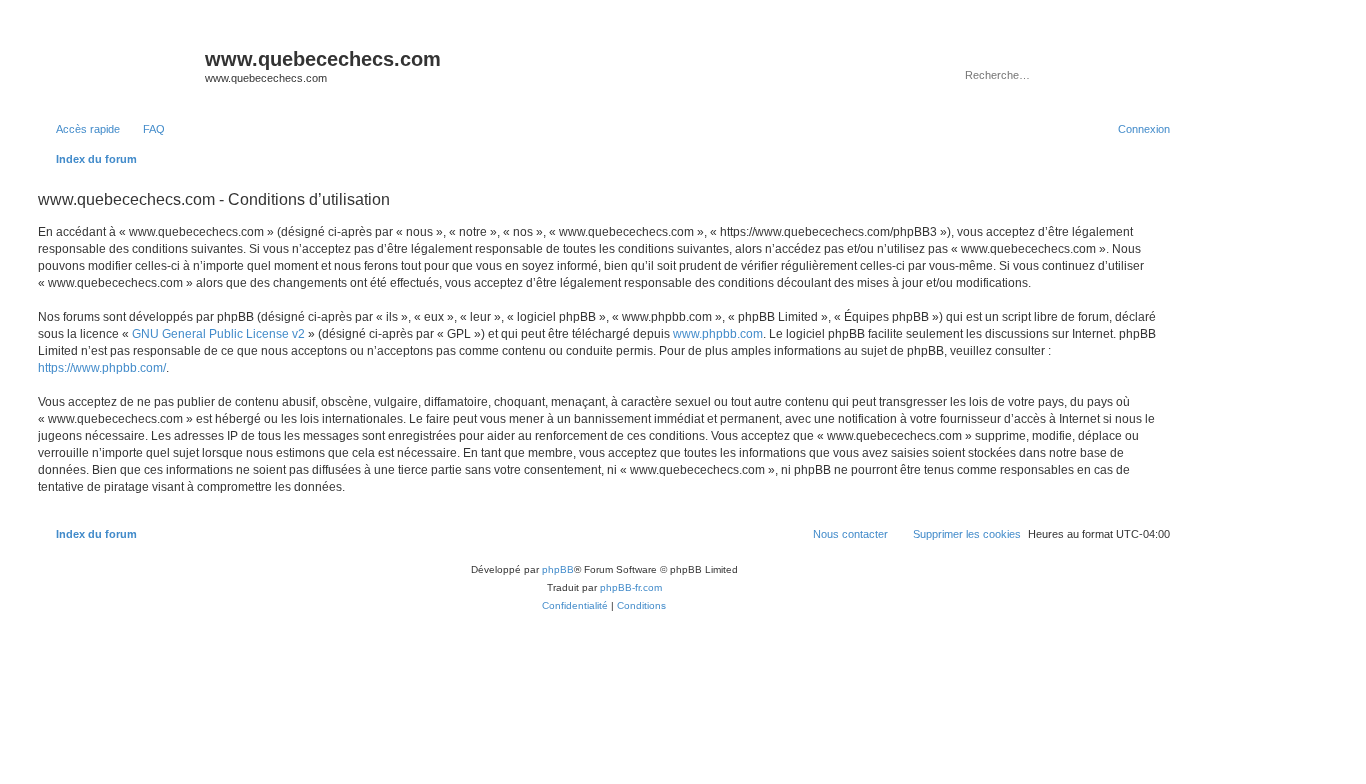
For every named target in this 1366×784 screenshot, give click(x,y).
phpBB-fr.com (631, 587)
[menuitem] (145, 129)
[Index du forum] (119, 65)
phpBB (558, 569)
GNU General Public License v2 (218, 334)
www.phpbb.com (718, 334)
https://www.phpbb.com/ (102, 368)
